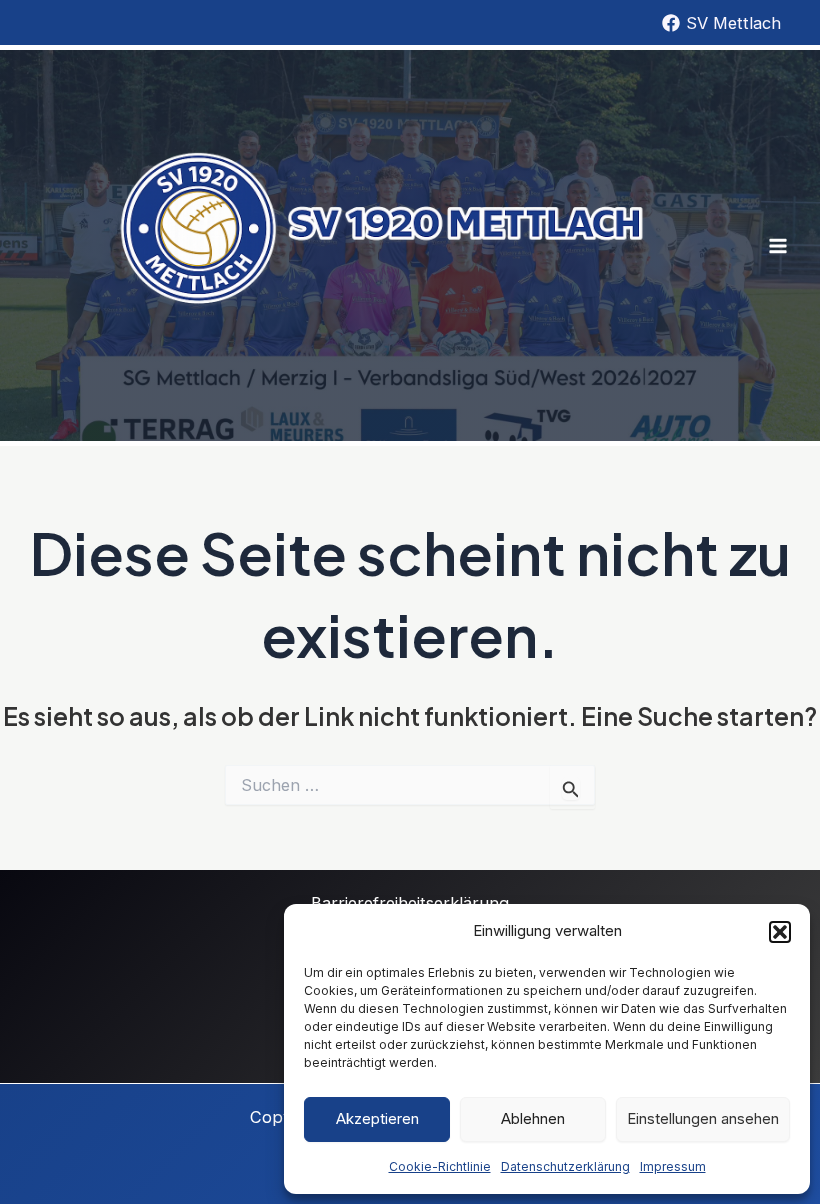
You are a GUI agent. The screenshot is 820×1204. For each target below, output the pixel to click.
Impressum (673, 1166)
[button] (780, 932)
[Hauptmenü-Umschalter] (777, 245)
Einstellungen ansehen (703, 1118)
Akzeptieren (377, 1118)
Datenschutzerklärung (565, 1166)
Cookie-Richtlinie (440, 1166)
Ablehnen (533, 1118)
